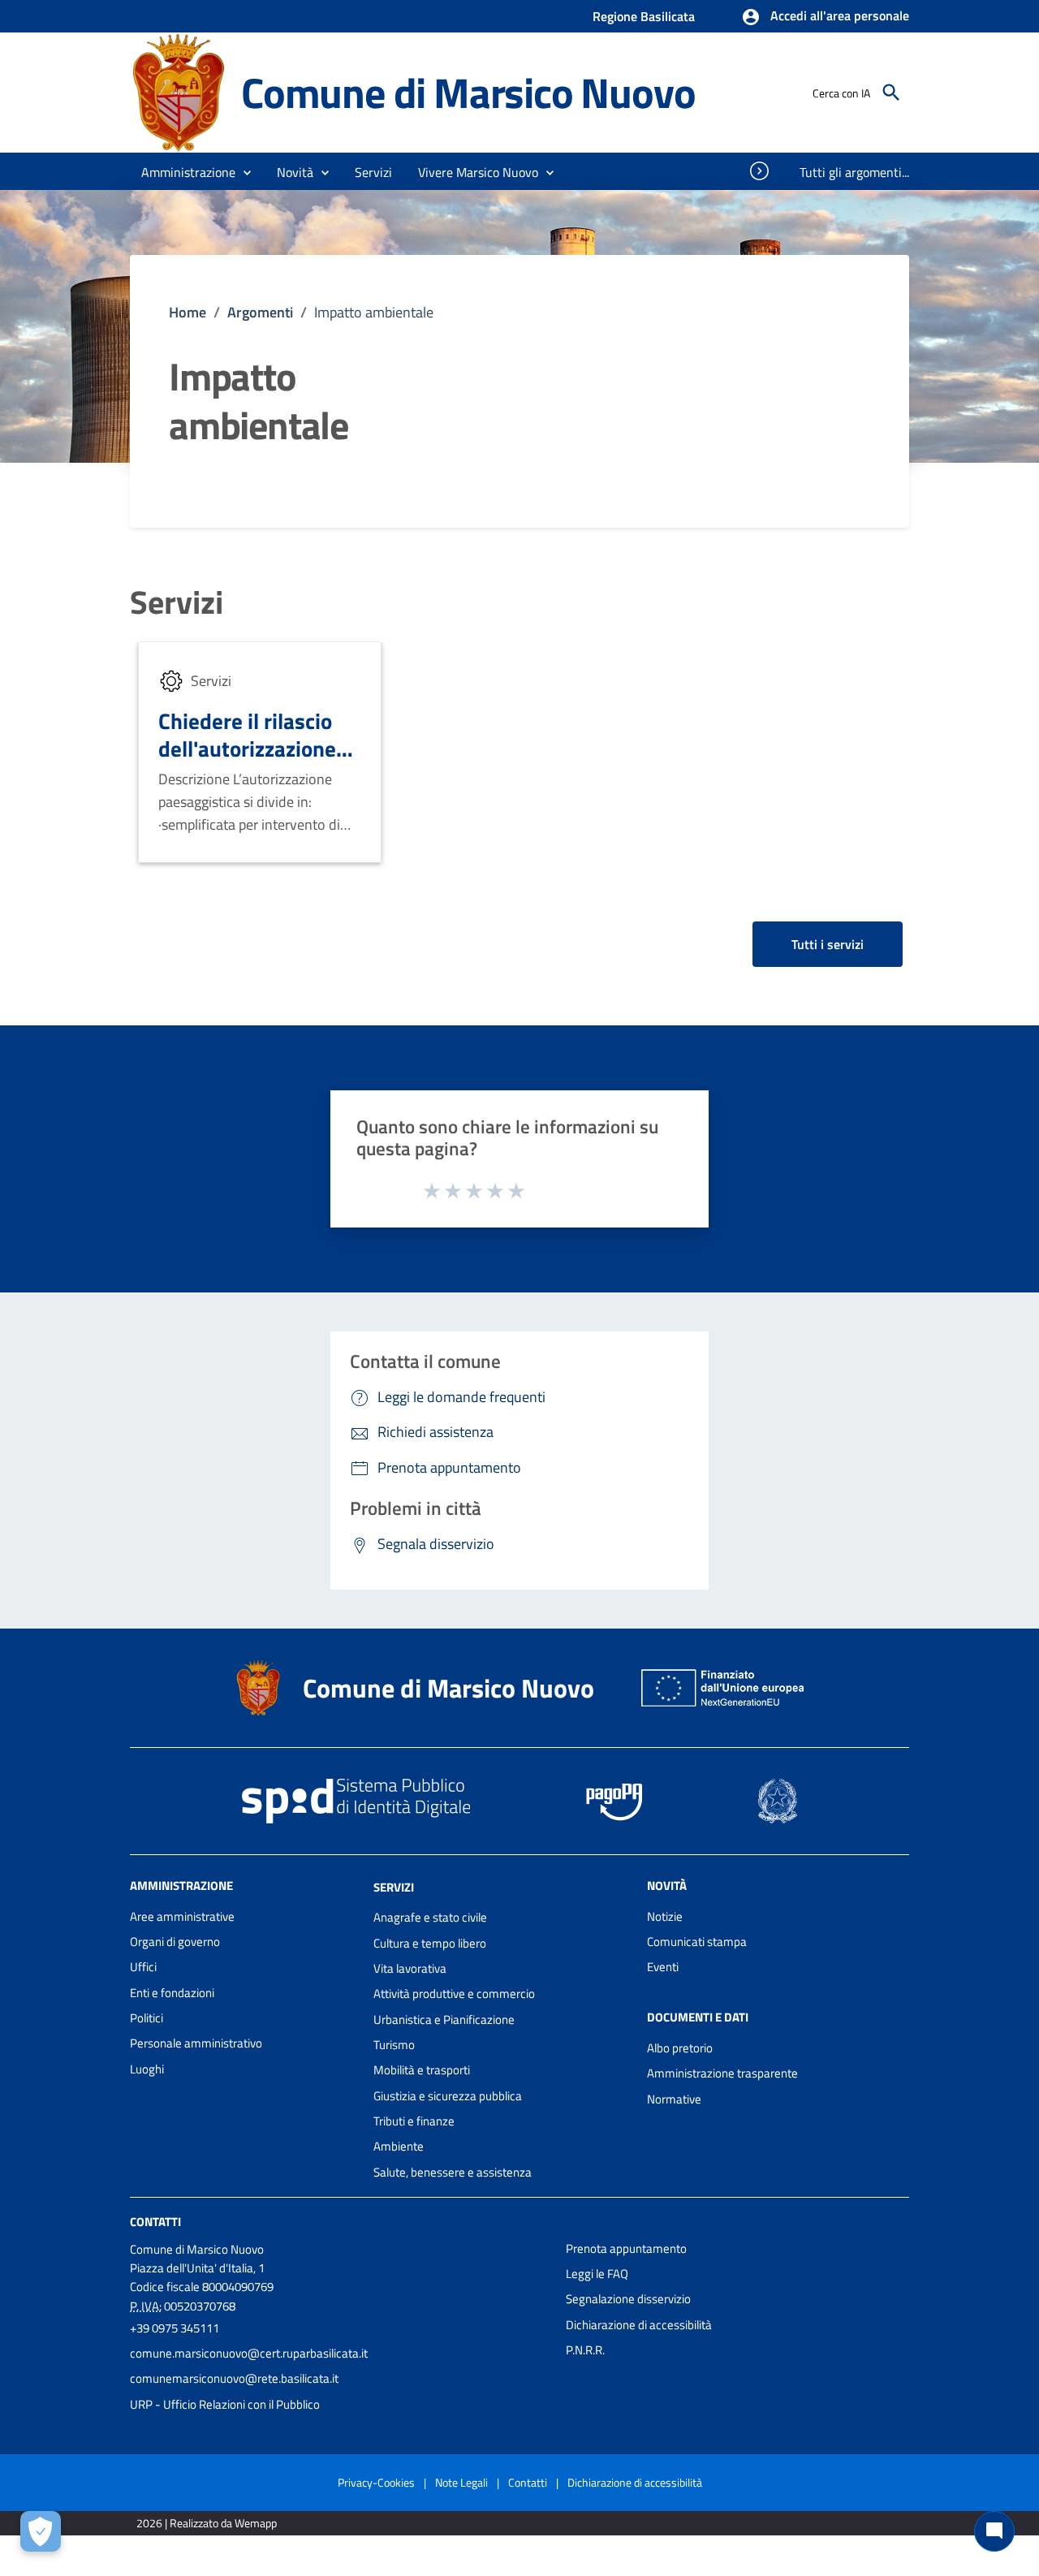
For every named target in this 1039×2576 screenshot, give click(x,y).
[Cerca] (891, 93)
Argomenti (260, 312)
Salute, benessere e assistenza (453, 2172)
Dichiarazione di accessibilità (639, 2325)
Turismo (394, 2045)
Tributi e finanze (414, 2121)
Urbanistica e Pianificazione (444, 2019)
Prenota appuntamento (626, 2248)
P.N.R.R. (585, 2350)
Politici (147, 2018)
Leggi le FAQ (597, 2274)
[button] (825, 17)
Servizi (177, 602)
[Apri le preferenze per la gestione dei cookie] (41, 2531)
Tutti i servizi (828, 944)
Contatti (155, 2222)
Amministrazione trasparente (722, 2073)
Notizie (665, 1916)
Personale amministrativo (196, 2043)
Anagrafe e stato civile (430, 1917)
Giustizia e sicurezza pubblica (448, 2096)
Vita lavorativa (410, 1968)
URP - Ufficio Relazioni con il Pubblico (225, 2404)
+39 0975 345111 (175, 2328)
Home (188, 312)
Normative (674, 2099)
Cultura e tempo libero (430, 1943)
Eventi (663, 1967)
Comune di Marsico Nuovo (468, 92)
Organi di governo (175, 1942)
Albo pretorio (680, 2048)
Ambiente (399, 2146)
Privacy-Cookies (376, 2482)
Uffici (143, 1967)
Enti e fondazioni (172, 1993)
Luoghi (147, 2069)
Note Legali (461, 2482)
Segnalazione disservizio (628, 2299)
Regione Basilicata (644, 16)
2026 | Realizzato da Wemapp (207, 2523)
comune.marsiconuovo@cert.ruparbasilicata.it (249, 2353)
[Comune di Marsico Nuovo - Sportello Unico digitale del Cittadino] (178, 91)
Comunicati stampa (697, 1942)
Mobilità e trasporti (422, 2070)
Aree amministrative (182, 1916)
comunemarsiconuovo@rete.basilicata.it (234, 2378)
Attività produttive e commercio (454, 1993)
